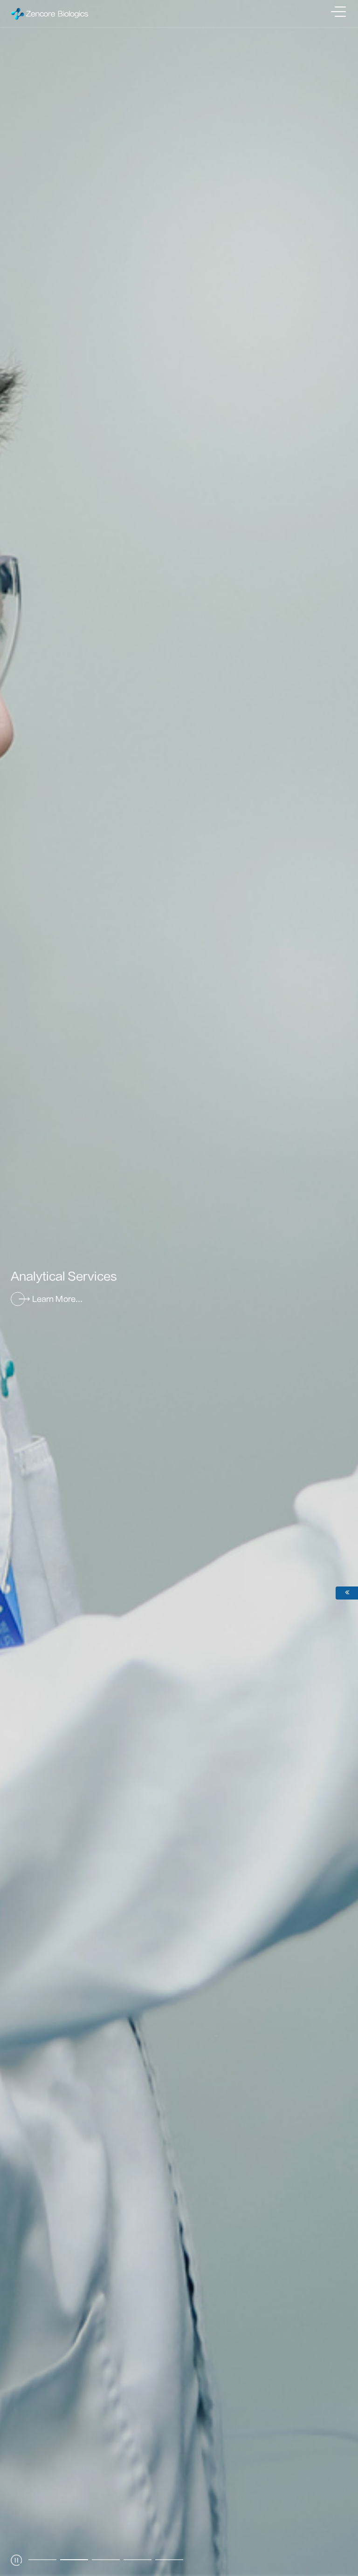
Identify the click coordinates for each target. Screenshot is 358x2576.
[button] (42, 2560)
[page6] (339, 2526)
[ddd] (339, 2547)
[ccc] (339, 2503)
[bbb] (339, 2481)
